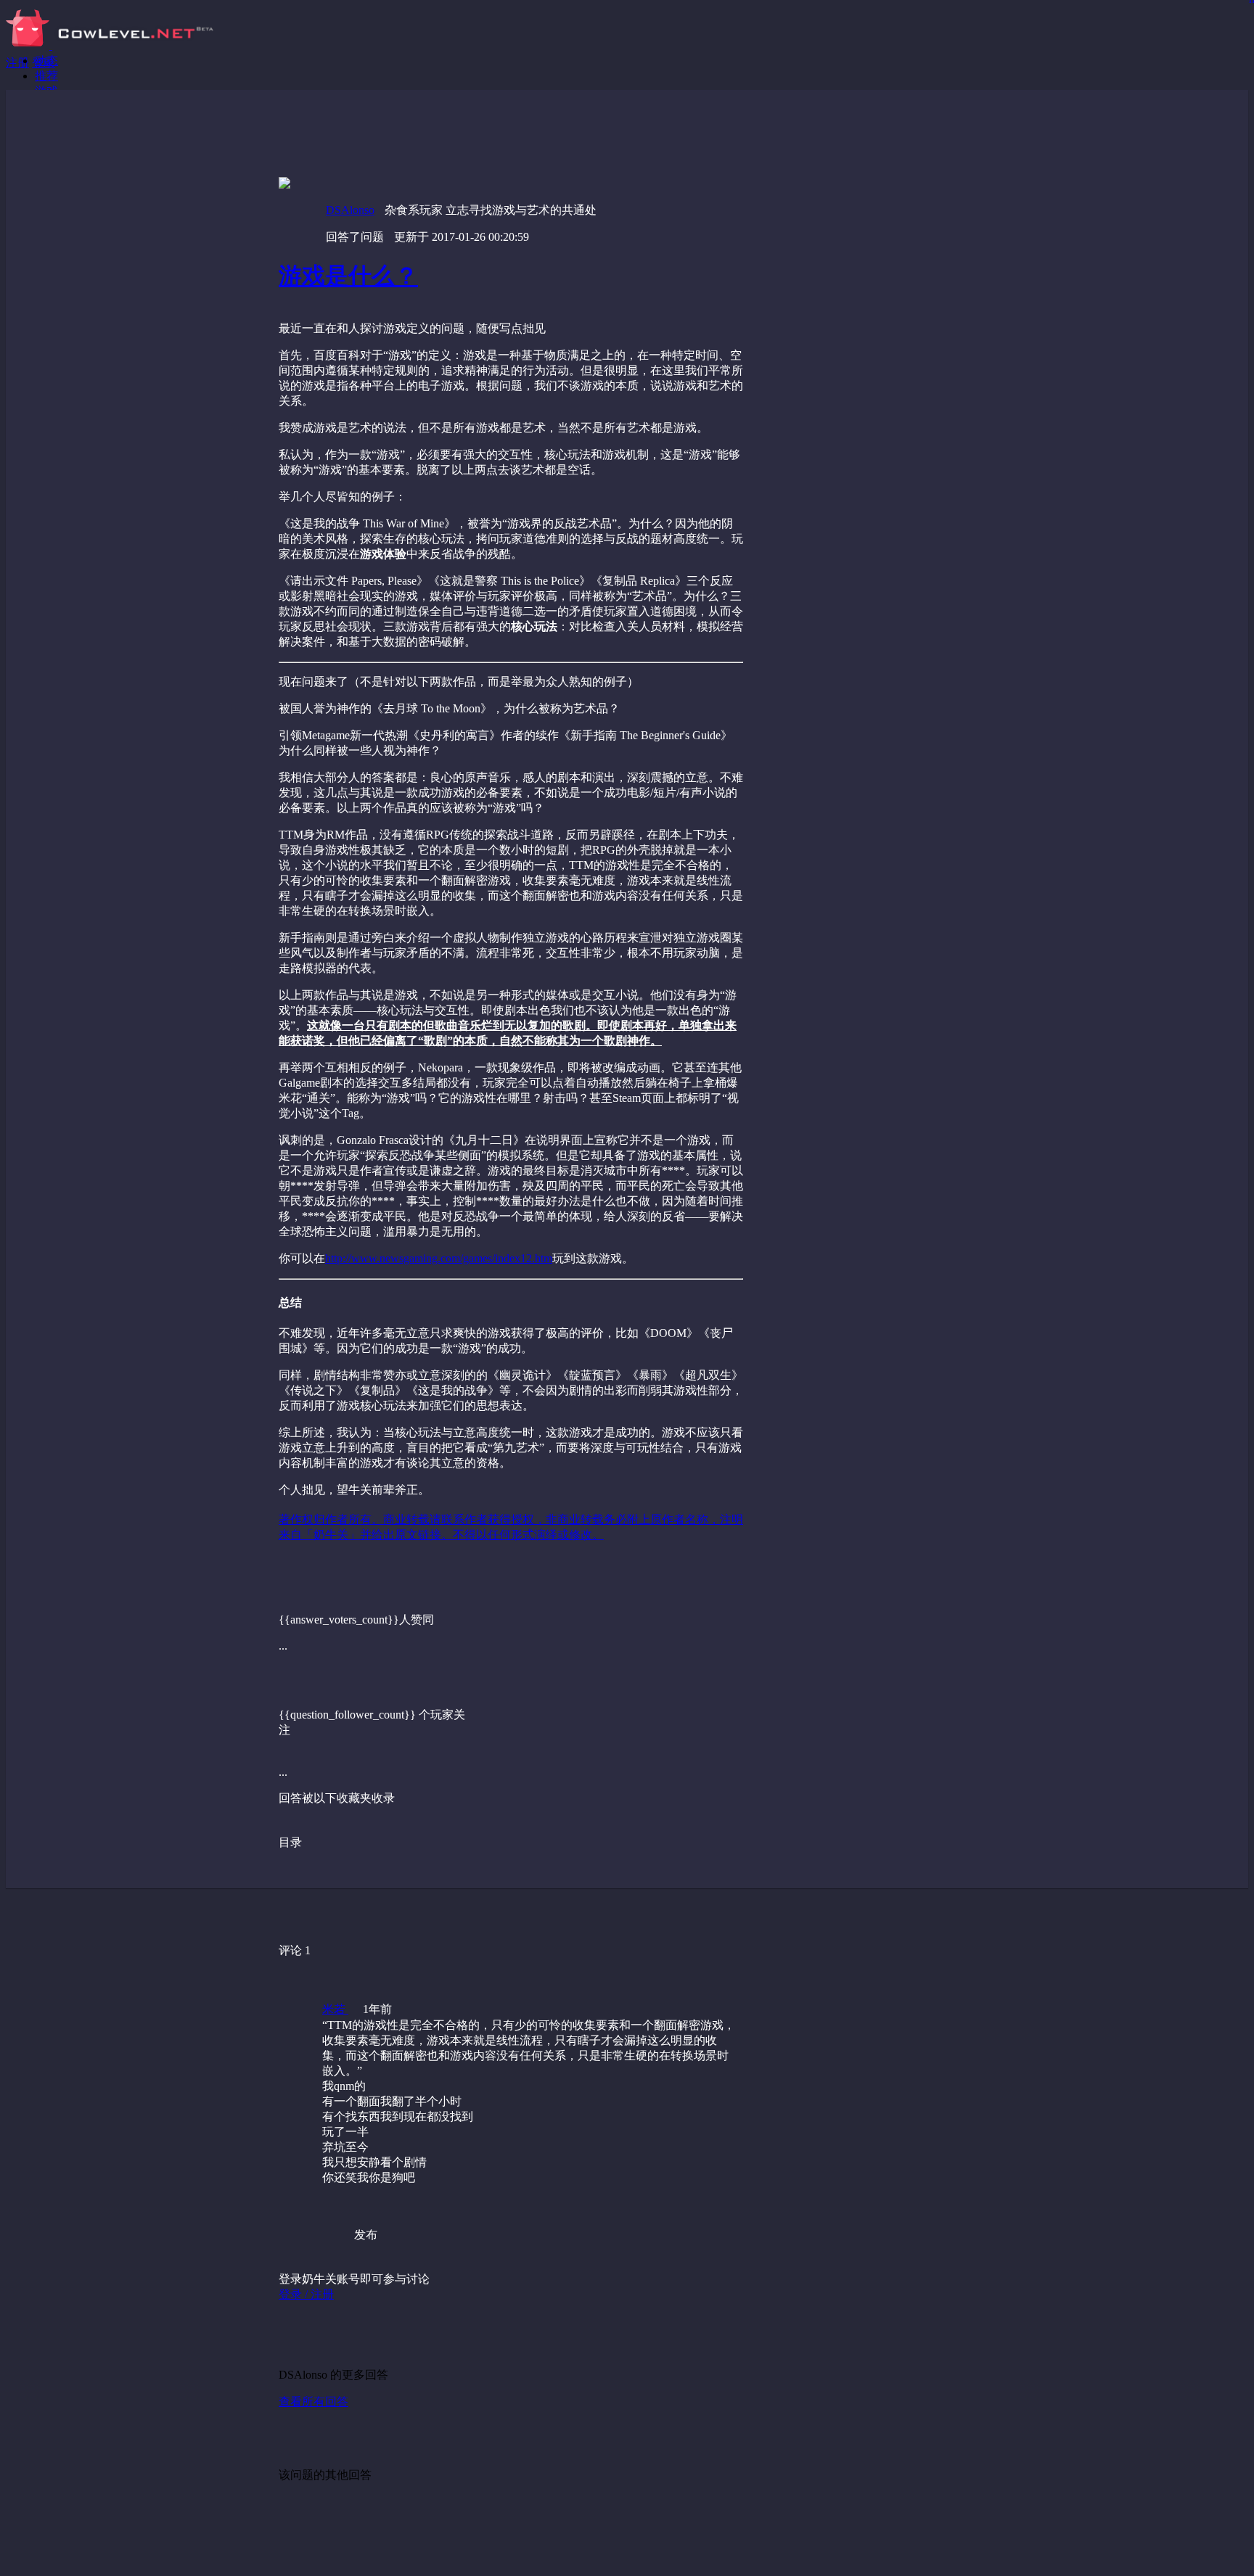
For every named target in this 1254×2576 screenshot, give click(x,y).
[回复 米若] (561, 2207)
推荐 (46, 76)
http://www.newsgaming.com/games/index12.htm (439, 1258)
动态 (46, 61)
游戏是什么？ (348, 276)
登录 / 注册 (306, 2294)
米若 (335, 2009)
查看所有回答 (313, 2402)
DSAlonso (350, 210)
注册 (17, 63)
